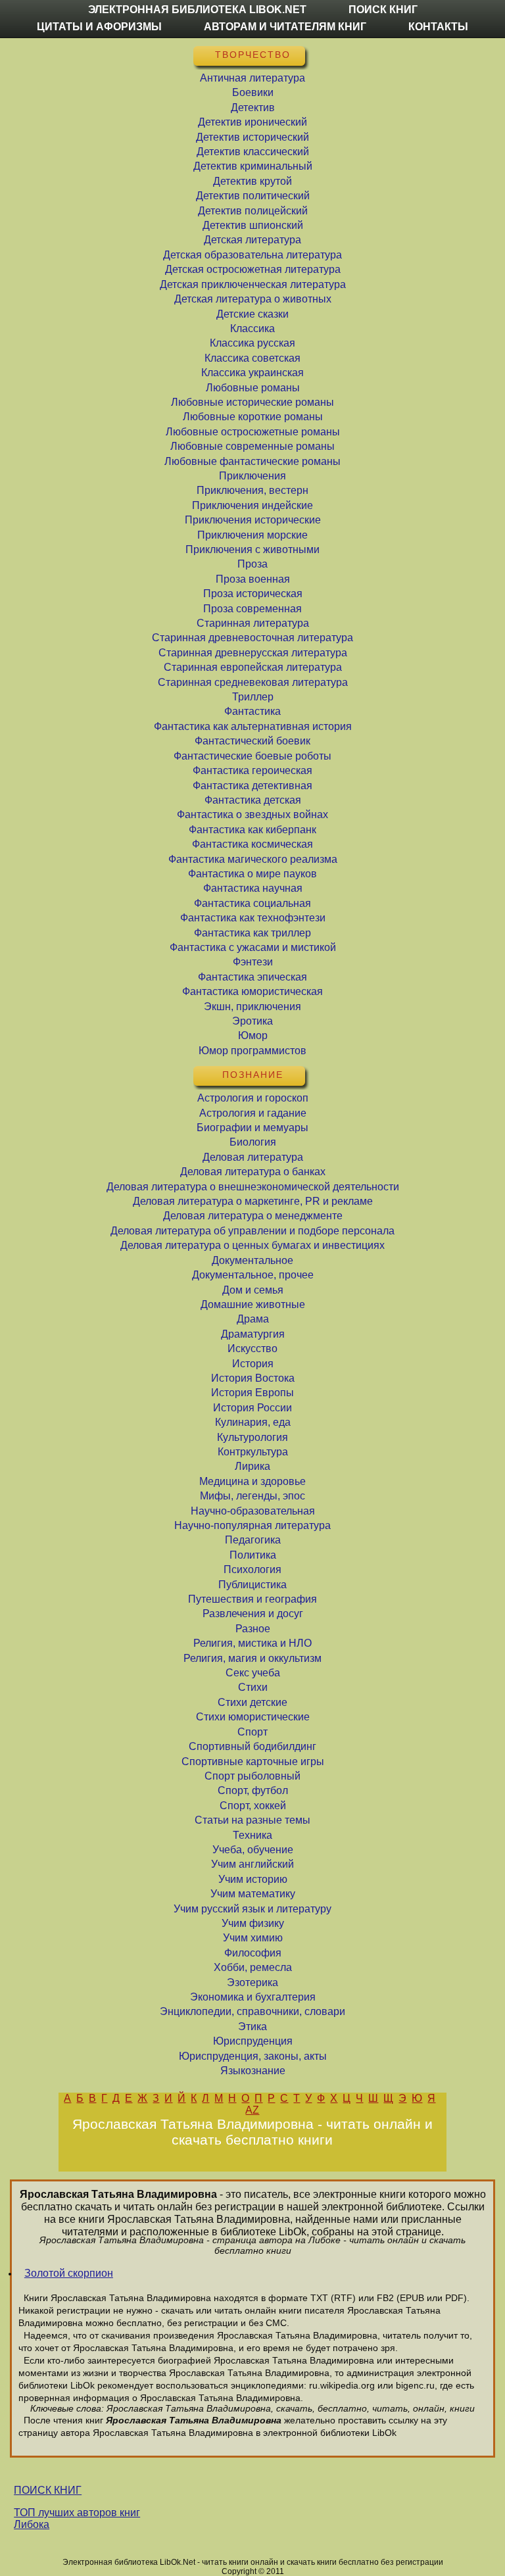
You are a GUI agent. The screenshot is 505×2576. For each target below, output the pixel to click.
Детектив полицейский (253, 211)
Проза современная (252, 609)
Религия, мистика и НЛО (252, 1643)
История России (252, 1408)
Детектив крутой (252, 181)
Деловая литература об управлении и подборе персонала (252, 1231)
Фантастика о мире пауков (252, 874)
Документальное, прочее (253, 1275)
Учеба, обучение (253, 1850)
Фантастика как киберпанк (252, 830)
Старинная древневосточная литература (252, 638)
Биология (253, 1142)
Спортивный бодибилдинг (252, 1746)
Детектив (253, 108)
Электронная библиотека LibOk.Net (197, 10)
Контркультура (253, 1452)
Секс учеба (253, 1673)
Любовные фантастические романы (252, 461)
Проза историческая (253, 594)
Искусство (252, 1349)
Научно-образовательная (253, 1511)
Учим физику (253, 1923)
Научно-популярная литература (252, 1525)
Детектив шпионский (253, 225)
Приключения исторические (253, 520)
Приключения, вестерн (252, 490)
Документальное (252, 1260)
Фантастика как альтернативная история (253, 726)
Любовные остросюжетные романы (253, 432)
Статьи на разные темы (252, 1820)
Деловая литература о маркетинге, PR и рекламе (253, 1201)
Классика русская (252, 343)
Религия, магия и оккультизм (252, 1658)
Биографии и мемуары (252, 1128)
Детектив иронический (252, 122)
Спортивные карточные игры (253, 1762)
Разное (253, 1629)
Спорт (252, 1732)
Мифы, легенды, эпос (252, 1496)
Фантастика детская (253, 800)
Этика (252, 2027)
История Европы (252, 1393)
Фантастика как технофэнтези (253, 918)
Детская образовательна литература (252, 255)
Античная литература (252, 78)
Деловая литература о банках (253, 1172)
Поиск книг (383, 10)
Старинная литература (253, 623)
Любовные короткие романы (253, 417)
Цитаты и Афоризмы (99, 27)
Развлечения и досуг (253, 1614)
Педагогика (253, 1540)
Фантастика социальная (252, 903)
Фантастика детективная (252, 786)
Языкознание (253, 2071)
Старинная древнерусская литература (253, 653)
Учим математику (253, 1894)
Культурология (252, 1437)
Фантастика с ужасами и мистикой (253, 947)
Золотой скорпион (69, 2273)
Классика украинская (252, 373)
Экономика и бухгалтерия (253, 1997)
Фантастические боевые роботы (252, 756)
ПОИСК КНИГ (48, 2490)
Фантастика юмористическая (252, 991)
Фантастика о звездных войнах (252, 814)
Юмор (253, 1035)
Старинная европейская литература (253, 667)
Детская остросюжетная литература (253, 269)
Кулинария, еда (253, 1422)
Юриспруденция (253, 2041)
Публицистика (252, 1585)
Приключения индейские (252, 505)
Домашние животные (253, 1304)
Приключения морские (252, 535)
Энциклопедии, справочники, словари (252, 2011)
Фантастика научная (253, 888)
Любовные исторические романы (252, 402)
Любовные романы (253, 388)
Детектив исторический (252, 137)
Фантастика (252, 711)
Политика (253, 1555)
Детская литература (252, 240)
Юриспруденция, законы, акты (253, 2056)
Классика (252, 328)
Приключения (252, 476)
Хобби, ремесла (253, 1967)
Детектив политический (253, 196)
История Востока (253, 1378)
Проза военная (253, 579)
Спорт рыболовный (252, 1776)
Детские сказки (252, 314)
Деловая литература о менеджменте (253, 1216)
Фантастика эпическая (252, 977)
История (253, 1364)
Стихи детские (252, 1702)
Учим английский (252, 1864)
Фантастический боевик (252, 741)
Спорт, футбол (253, 1790)
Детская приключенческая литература (253, 284)
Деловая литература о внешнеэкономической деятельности (253, 1187)
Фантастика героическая (252, 770)
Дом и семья (253, 1290)
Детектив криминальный (253, 166)
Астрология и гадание (253, 1113)
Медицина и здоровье (252, 1481)
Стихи (253, 1687)
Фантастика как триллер (252, 933)
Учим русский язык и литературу (252, 1909)
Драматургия (253, 1334)
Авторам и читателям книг (285, 27)
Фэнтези (253, 962)
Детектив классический (253, 152)
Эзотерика (252, 1982)
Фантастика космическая (252, 844)
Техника (252, 1835)
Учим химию (253, 1938)
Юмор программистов (252, 1051)
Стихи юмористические (253, 1717)
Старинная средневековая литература (253, 682)
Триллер (253, 697)
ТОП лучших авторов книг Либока (77, 2518)
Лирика (252, 1466)
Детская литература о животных (253, 299)
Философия (253, 1953)
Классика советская (252, 358)
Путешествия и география (252, 1599)
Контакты (438, 27)
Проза (252, 564)
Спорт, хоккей (253, 1806)
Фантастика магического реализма (253, 859)
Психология (252, 1569)
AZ (252, 2110)
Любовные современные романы (252, 446)
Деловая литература (253, 1157)
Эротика (252, 1021)
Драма (253, 1319)
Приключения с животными (252, 549)
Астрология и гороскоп (253, 1098)
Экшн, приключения (252, 1007)
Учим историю (253, 1879)
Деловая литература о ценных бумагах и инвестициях (252, 1245)
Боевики (253, 92)
